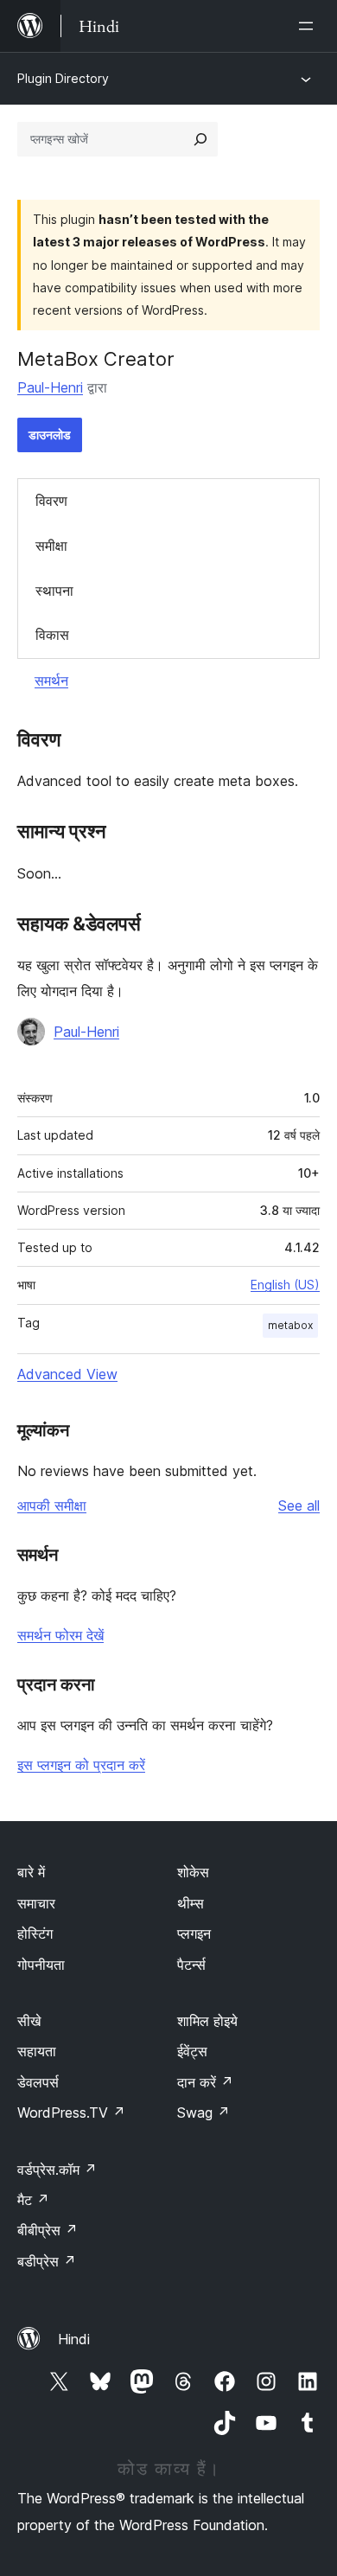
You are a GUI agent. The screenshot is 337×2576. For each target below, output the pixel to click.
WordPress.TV (71, 2113)
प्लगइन (194, 1934)
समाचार (36, 1903)
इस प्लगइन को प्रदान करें (81, 1765)
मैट (33, 2200)
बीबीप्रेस (48, 2230)
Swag (203, 2113)
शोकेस (193, 1872)
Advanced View (67, 1374)
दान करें (205, 2082)
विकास (52, 635)
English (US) (285, 1285)
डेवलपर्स (38, 2082)
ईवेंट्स (192, 2051)
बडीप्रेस (47, 2261)
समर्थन (51, 681)
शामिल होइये (207, 2021)
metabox (290, 1325)
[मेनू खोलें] (309, 26)
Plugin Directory (63, 78)
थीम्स (191, 1903)
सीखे (29, 2021)
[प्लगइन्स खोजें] (200, 139)
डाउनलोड (50, 435)
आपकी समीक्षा (52, 1505)
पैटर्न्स (191, 1965)
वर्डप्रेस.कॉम (57, 2170)
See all (299, 1505)
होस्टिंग (35, 1934)
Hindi (74, 2339)
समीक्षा (51, 546)
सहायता (37, 2051)
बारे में (31, 1872)
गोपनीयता (41, 1965)
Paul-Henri (50, 387)
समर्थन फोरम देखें (60, 1635)
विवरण (51, 501)
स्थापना (54, 591)
